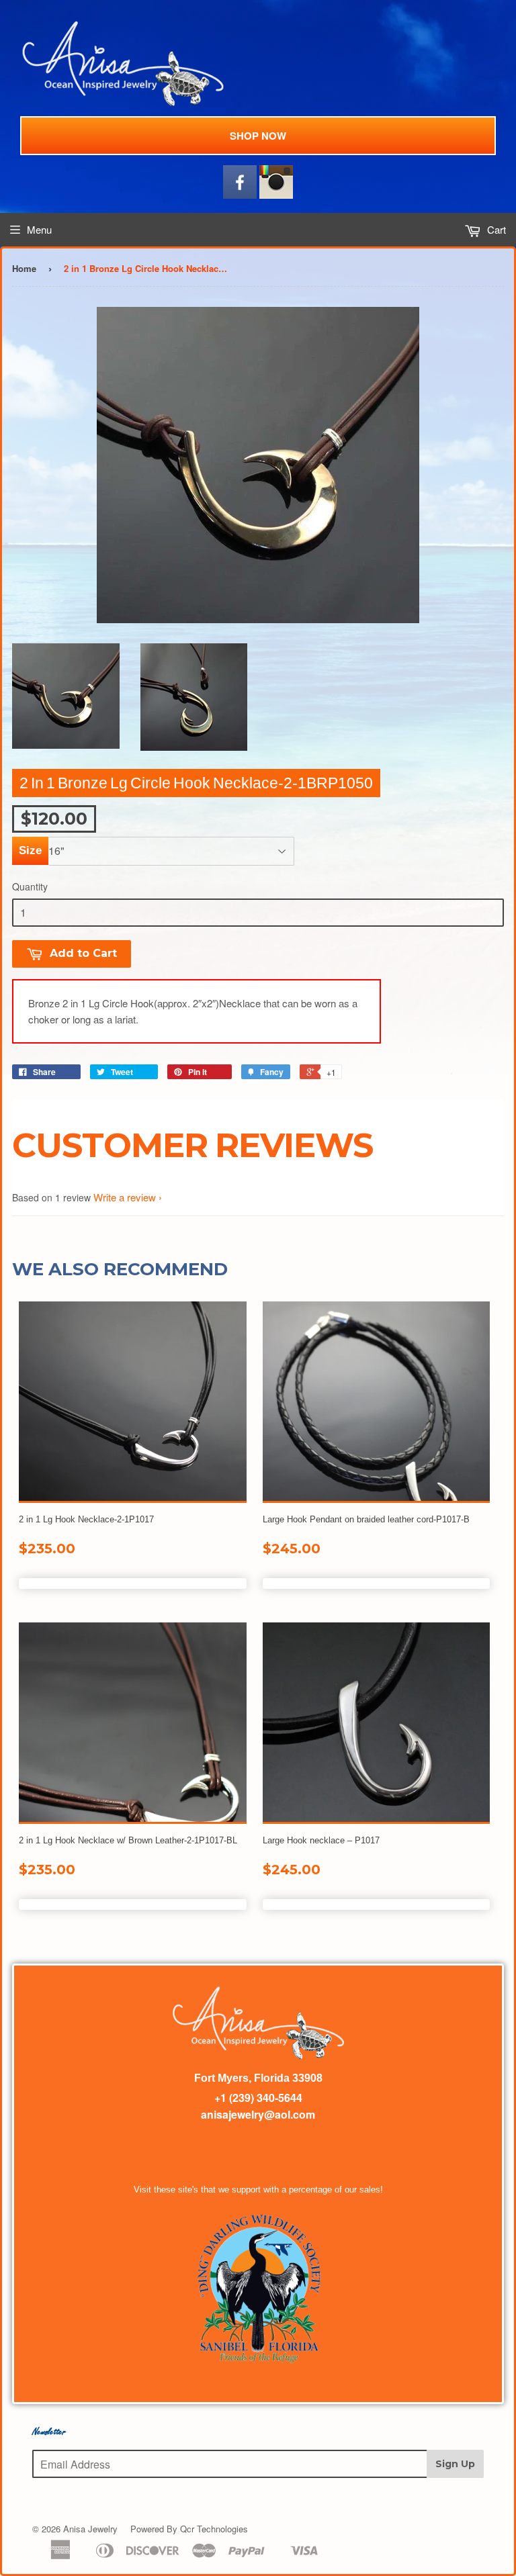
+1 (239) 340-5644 (258, 2098)
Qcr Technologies (214, 2529)
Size (30, 850)
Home (24, 268)
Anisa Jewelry (90, 2529)
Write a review (125, 1197)
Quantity (30, 886)
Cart (495, 229)
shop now (258, 136)
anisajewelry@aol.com (258, 2114)
